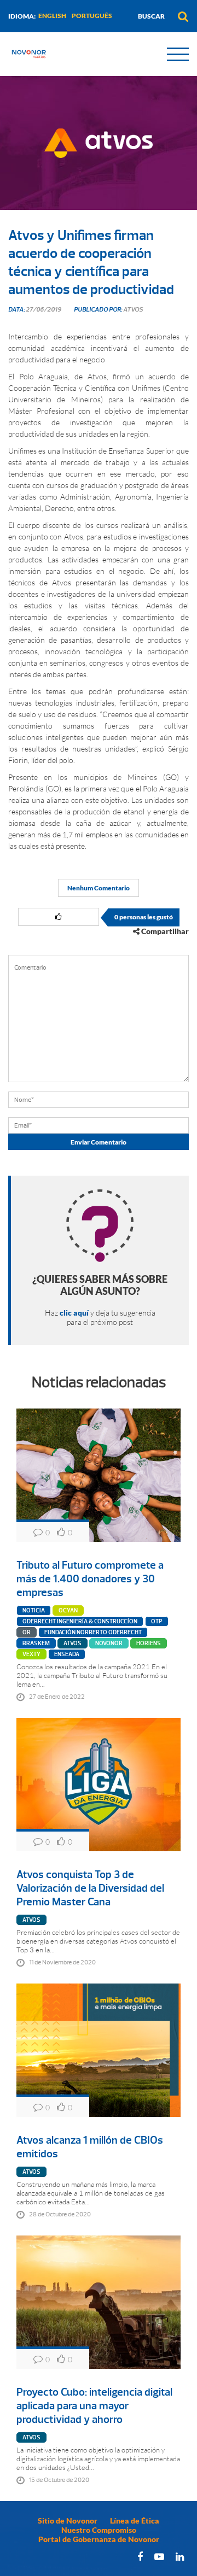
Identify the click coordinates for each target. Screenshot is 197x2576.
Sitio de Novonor (68, 2521)
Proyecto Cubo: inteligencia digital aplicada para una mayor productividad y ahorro (94, 2406)
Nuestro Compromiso (99, 2530)
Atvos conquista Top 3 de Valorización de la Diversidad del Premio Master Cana (90, 1888)
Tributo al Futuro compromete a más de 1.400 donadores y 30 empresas (90, 1579)
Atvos (73, 1643)
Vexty (31, 1654)
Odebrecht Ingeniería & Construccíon (80, 1621)
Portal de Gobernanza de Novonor (99, 2539)
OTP (157, 1621)
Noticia (34, 1610)
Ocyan (68, 1610)
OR (27, 1632)
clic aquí (74, 1313)
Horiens (149, 1643)
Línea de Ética (135, 2521)
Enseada (67, 1654)
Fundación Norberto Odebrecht (93, 1632)
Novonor (109, 1643)
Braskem (36, 1643)
